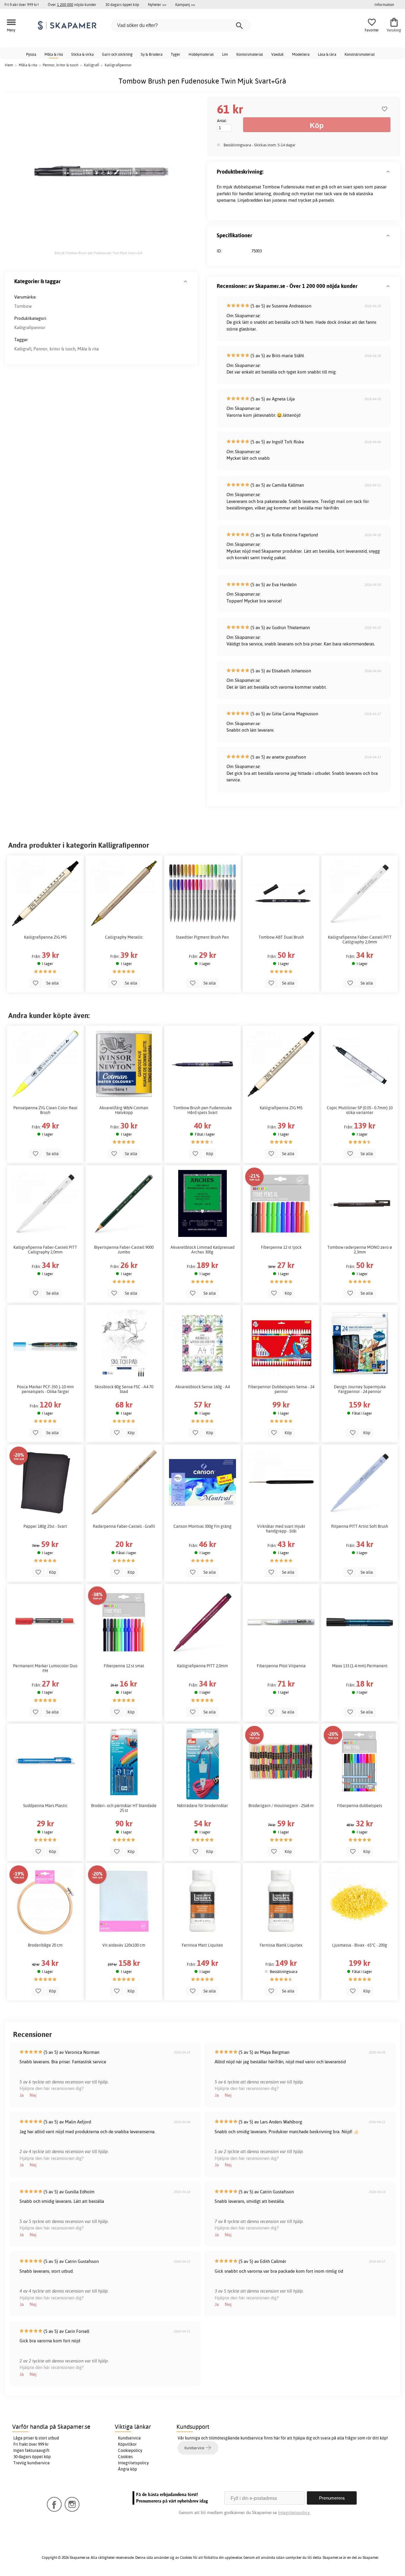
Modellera (301, 54)
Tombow (23, 306)
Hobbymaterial (201, 54)
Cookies (125, 2457)
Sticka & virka (82, 54)
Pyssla (31, 54)
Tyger (176, 54)
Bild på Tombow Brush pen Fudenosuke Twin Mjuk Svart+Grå (98, 253)
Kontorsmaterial (250, 54)
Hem (9, 65)
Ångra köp (127, 2469)
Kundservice (129, 2438)
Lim (225, 54)
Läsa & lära (327, 54)
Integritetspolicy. (294, 2512)
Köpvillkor (127, 2444)
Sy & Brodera (152, 54)
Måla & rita (54, 54)
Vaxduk (278, 54)
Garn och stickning (117, 54)
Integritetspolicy (133, 2463)
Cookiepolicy (130, 2450)
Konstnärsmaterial (360, 54)
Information (384, 4)
